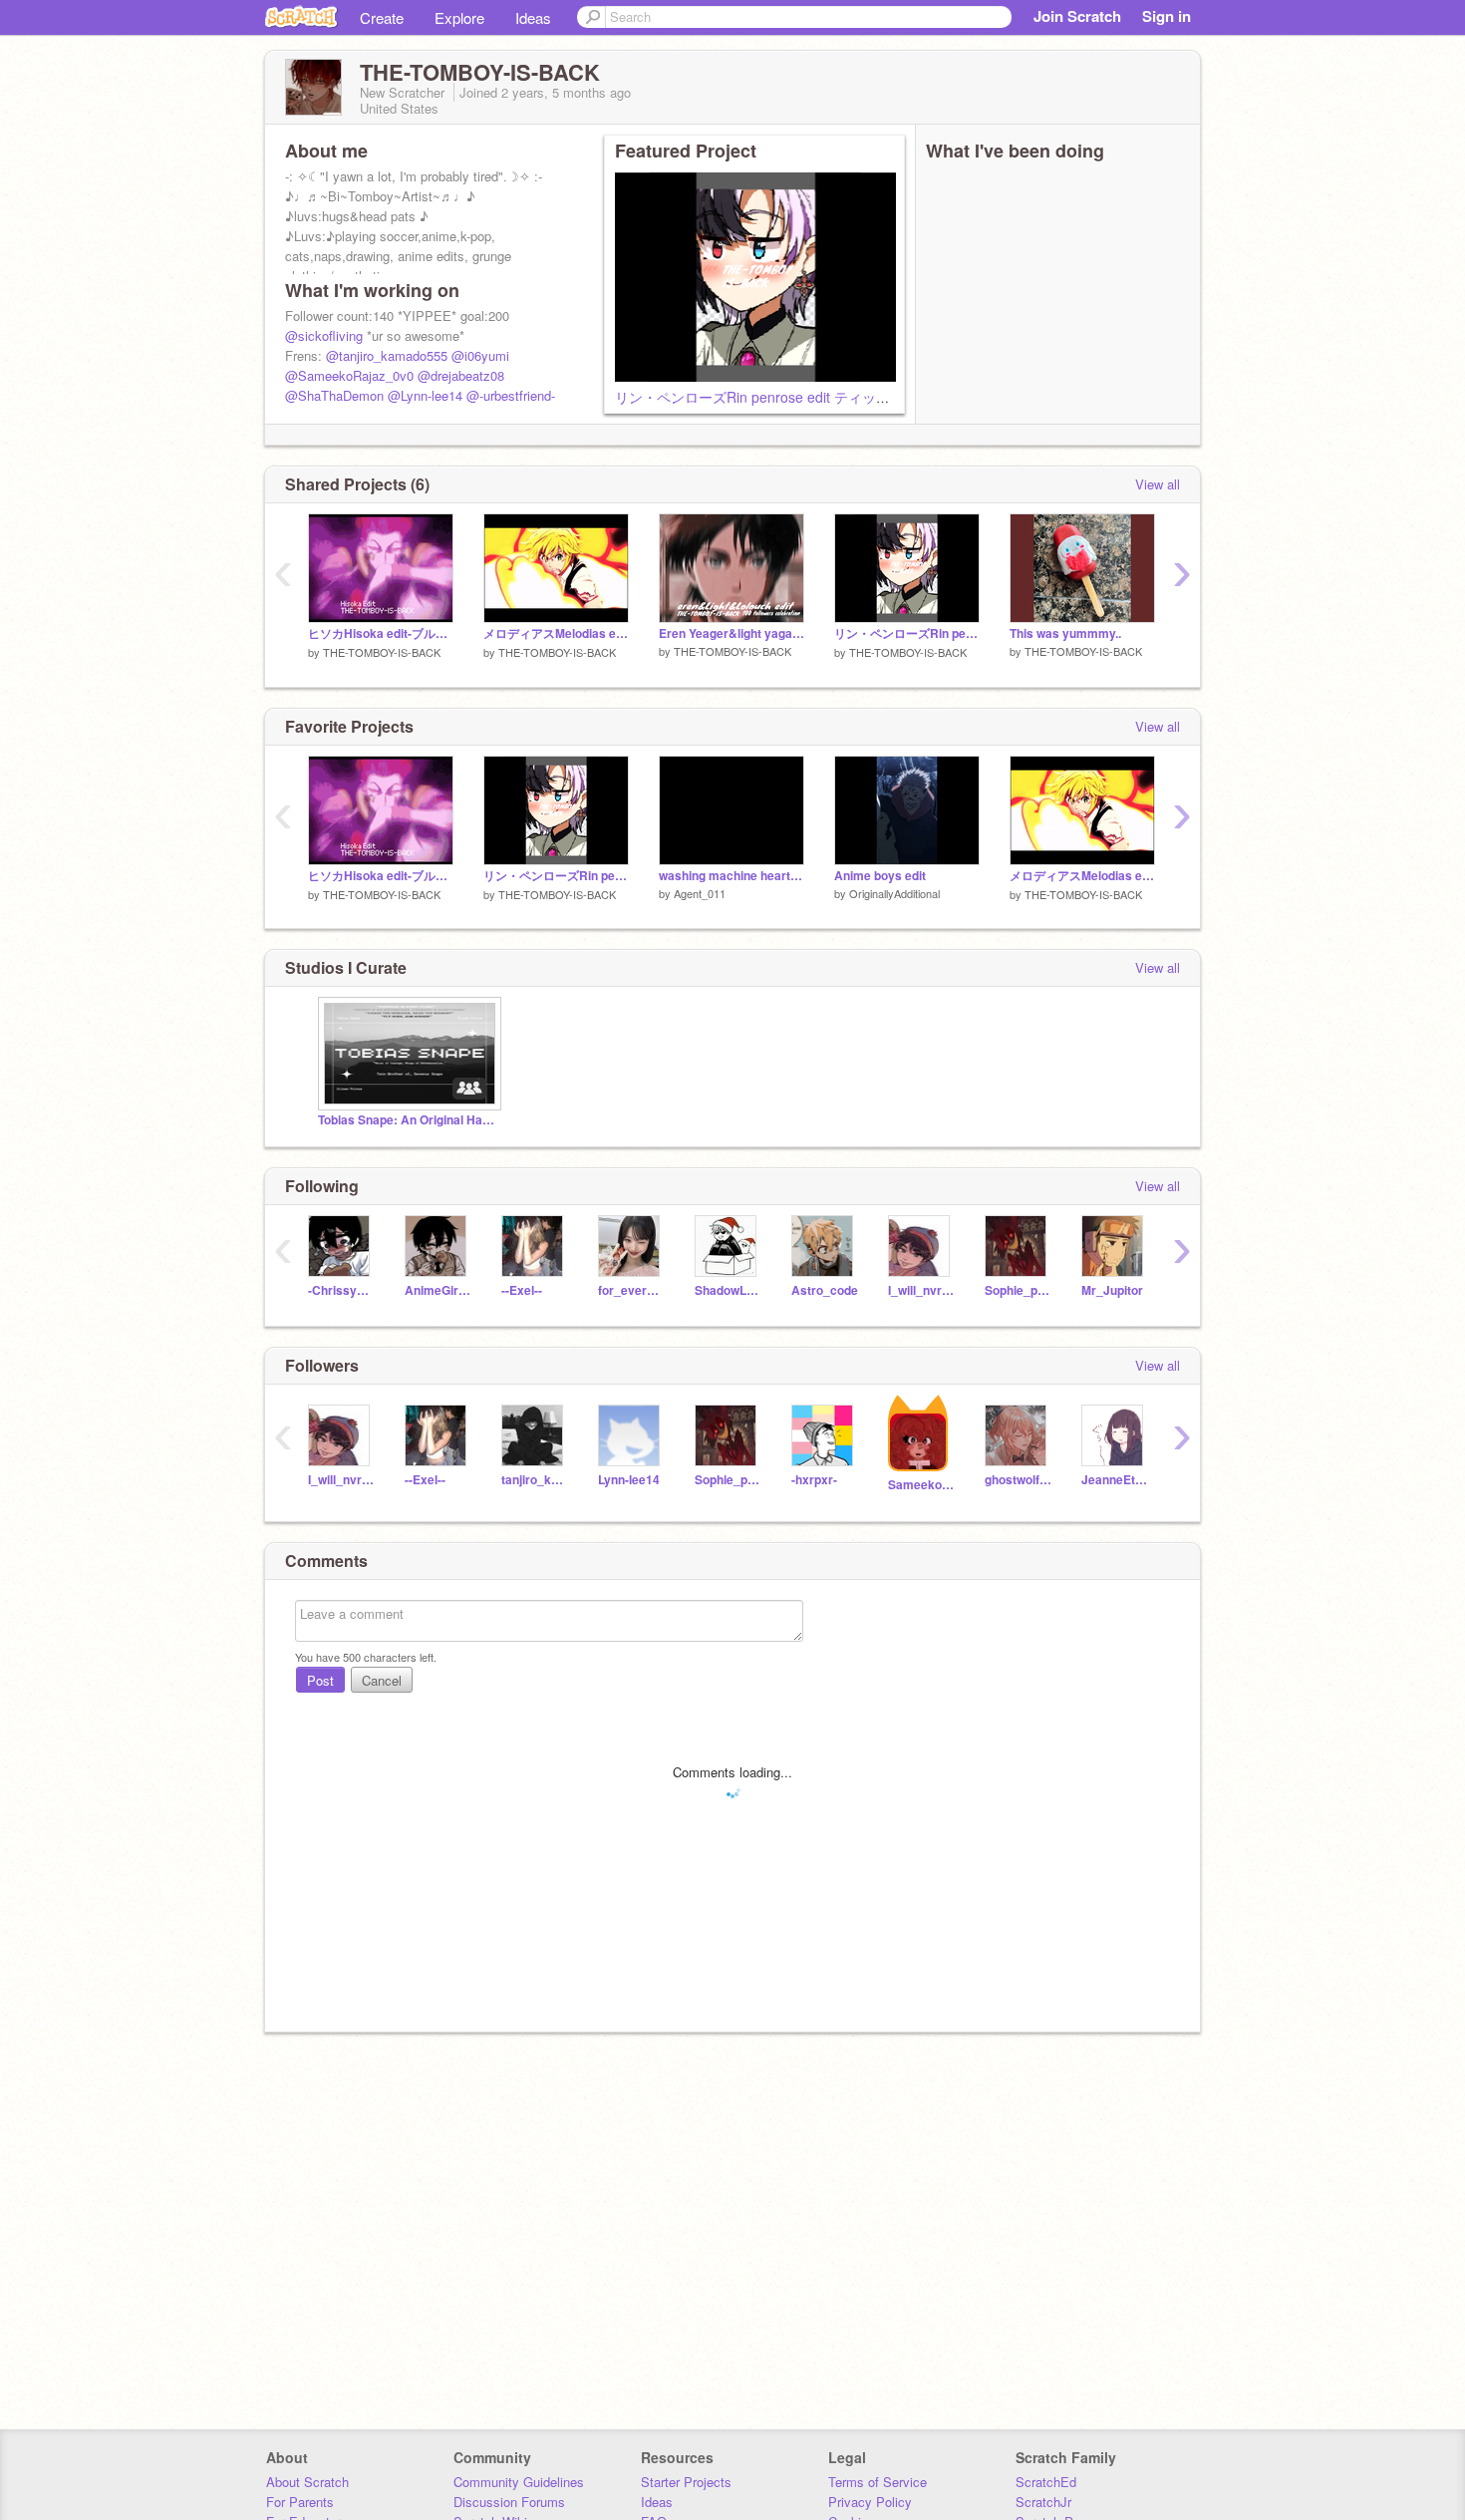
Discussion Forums (509, 2502)
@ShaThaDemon (334, 395)
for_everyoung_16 (631, 1290)
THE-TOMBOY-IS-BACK (382, 652)
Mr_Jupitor (1112, 1290)
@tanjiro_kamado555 (387, 355)
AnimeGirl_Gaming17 (438, 1290)
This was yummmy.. (1065, 633)
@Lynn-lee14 (425, 395)
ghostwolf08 (1018, 1480)
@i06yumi (480, 355)
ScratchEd (1046, 2482)
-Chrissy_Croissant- (341, 1290)
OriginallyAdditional (894, 893)
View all (1158, 484)
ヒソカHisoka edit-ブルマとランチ (381, 633)
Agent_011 (700, 893)
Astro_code (825, 1290)
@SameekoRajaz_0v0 (349, 375)
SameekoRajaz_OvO (921, 1485)
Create (382, 17)
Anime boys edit (880, 876)
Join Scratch (1077, 16)
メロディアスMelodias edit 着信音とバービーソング (556, 633)
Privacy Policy (870, 2502)
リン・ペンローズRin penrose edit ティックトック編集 (787, 397)
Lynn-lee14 (629, 1480)
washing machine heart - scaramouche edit (732, 876)
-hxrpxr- (814, 1480)
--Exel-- (522, 1290)
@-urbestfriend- (511, 395)
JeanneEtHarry (1115, 1480)
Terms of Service (878, 2482)
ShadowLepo (728, 1290)
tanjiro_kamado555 (535, 1480)
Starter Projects (686, 2482)
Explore (459, 17)
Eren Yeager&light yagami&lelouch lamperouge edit (732, 633)
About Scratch (307, 2482)
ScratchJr (1043, 2502)
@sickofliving (324, 335)
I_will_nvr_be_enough (921, 1290)
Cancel (382, 1680)
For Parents (300, 2502)
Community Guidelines (519, 2482)
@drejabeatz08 (461, 375)
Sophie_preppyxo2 (1018, 1290)
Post (320, 1680)
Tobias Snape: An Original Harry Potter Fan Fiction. (408, 1120)
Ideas (533, 17)
